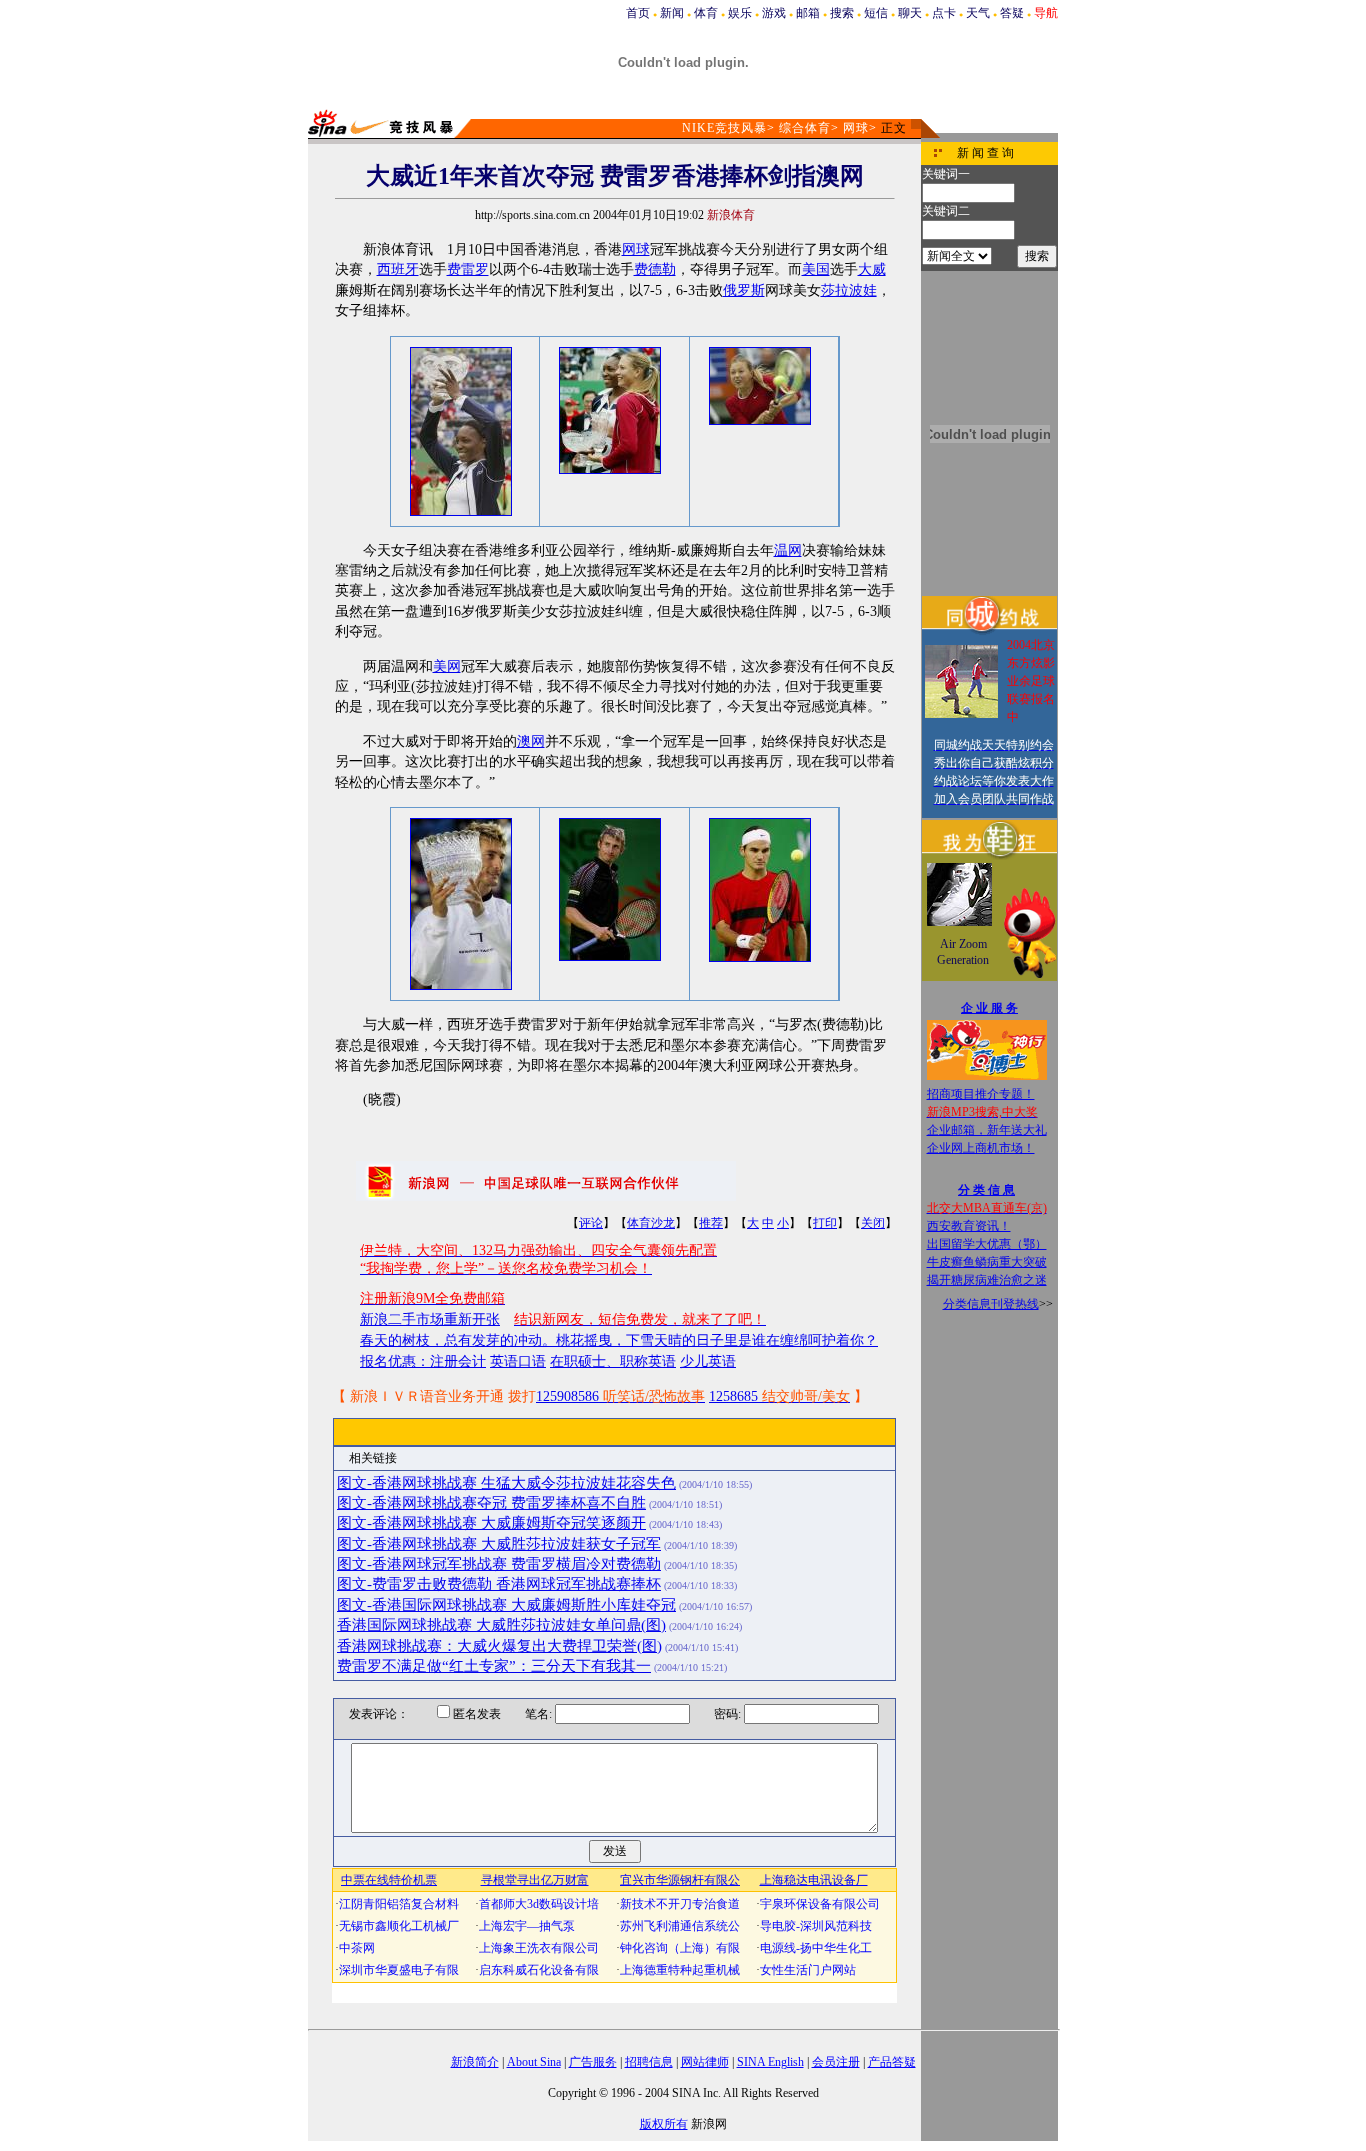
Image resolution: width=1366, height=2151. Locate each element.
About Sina (534, 2062)
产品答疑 (892, 2062)
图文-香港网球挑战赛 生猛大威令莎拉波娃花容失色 (506, 1483)
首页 (638, 13)
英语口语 (518, 1361)
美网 (447, 666)
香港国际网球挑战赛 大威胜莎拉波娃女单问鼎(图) (501, 1625)
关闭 (873, 1223)
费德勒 (655, 269)
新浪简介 (475, 2062)
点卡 (944, 13)
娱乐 (740, 13)
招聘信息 (649, 2062)
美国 (816, 269)
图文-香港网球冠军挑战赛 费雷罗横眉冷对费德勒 (499, 1564)
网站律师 (705, 2062)
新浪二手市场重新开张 (430, 1319)
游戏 (774, 13)
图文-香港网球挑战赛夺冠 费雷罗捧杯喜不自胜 (491, 1503)
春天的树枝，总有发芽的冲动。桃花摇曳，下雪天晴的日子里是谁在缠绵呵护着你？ (619, 1340)
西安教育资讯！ (969, 1226)
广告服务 (593, 2062)
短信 (876, 13)
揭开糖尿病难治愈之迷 (987, 1280)
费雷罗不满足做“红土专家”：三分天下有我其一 (494, 1666)
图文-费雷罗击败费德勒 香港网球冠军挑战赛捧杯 (499, 1584)
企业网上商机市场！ (981, 1148)
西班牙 (398, 269)
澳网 (531, 741)
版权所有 (664, 2124)
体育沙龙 (651, 1223)
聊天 (910, 13)
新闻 (672, 13)
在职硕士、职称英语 (613, 1361)
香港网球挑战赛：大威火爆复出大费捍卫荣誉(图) (499, 1646)
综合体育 (805, 128)
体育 (706, 13)
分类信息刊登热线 (991, 1304)
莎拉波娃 (849, 290)
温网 (788, 550)
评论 (591, 1223)
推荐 (711, 1223)
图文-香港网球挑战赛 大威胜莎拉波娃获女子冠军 (499, 1544)
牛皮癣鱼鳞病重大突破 (987, 1262)
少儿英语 (708, 1361)
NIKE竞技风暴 (724, 128)
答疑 (1012, 13)
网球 (856, 128)
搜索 (842, 13)
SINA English (770, 2062)
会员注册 (836, 2062)
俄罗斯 (744, 290)
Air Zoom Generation (963, 952)
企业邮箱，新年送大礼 (987, 1130)
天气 (978, 13)
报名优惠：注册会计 (423, 1361)
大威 (872, 269)
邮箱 (808, 13)
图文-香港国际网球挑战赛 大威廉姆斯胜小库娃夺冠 (506, 1605)
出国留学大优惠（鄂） (987, 1244)
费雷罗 (468, 269)
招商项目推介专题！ (981, 1094)
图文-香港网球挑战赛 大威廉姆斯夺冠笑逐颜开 (491, 1523)
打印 (825, 1223)
